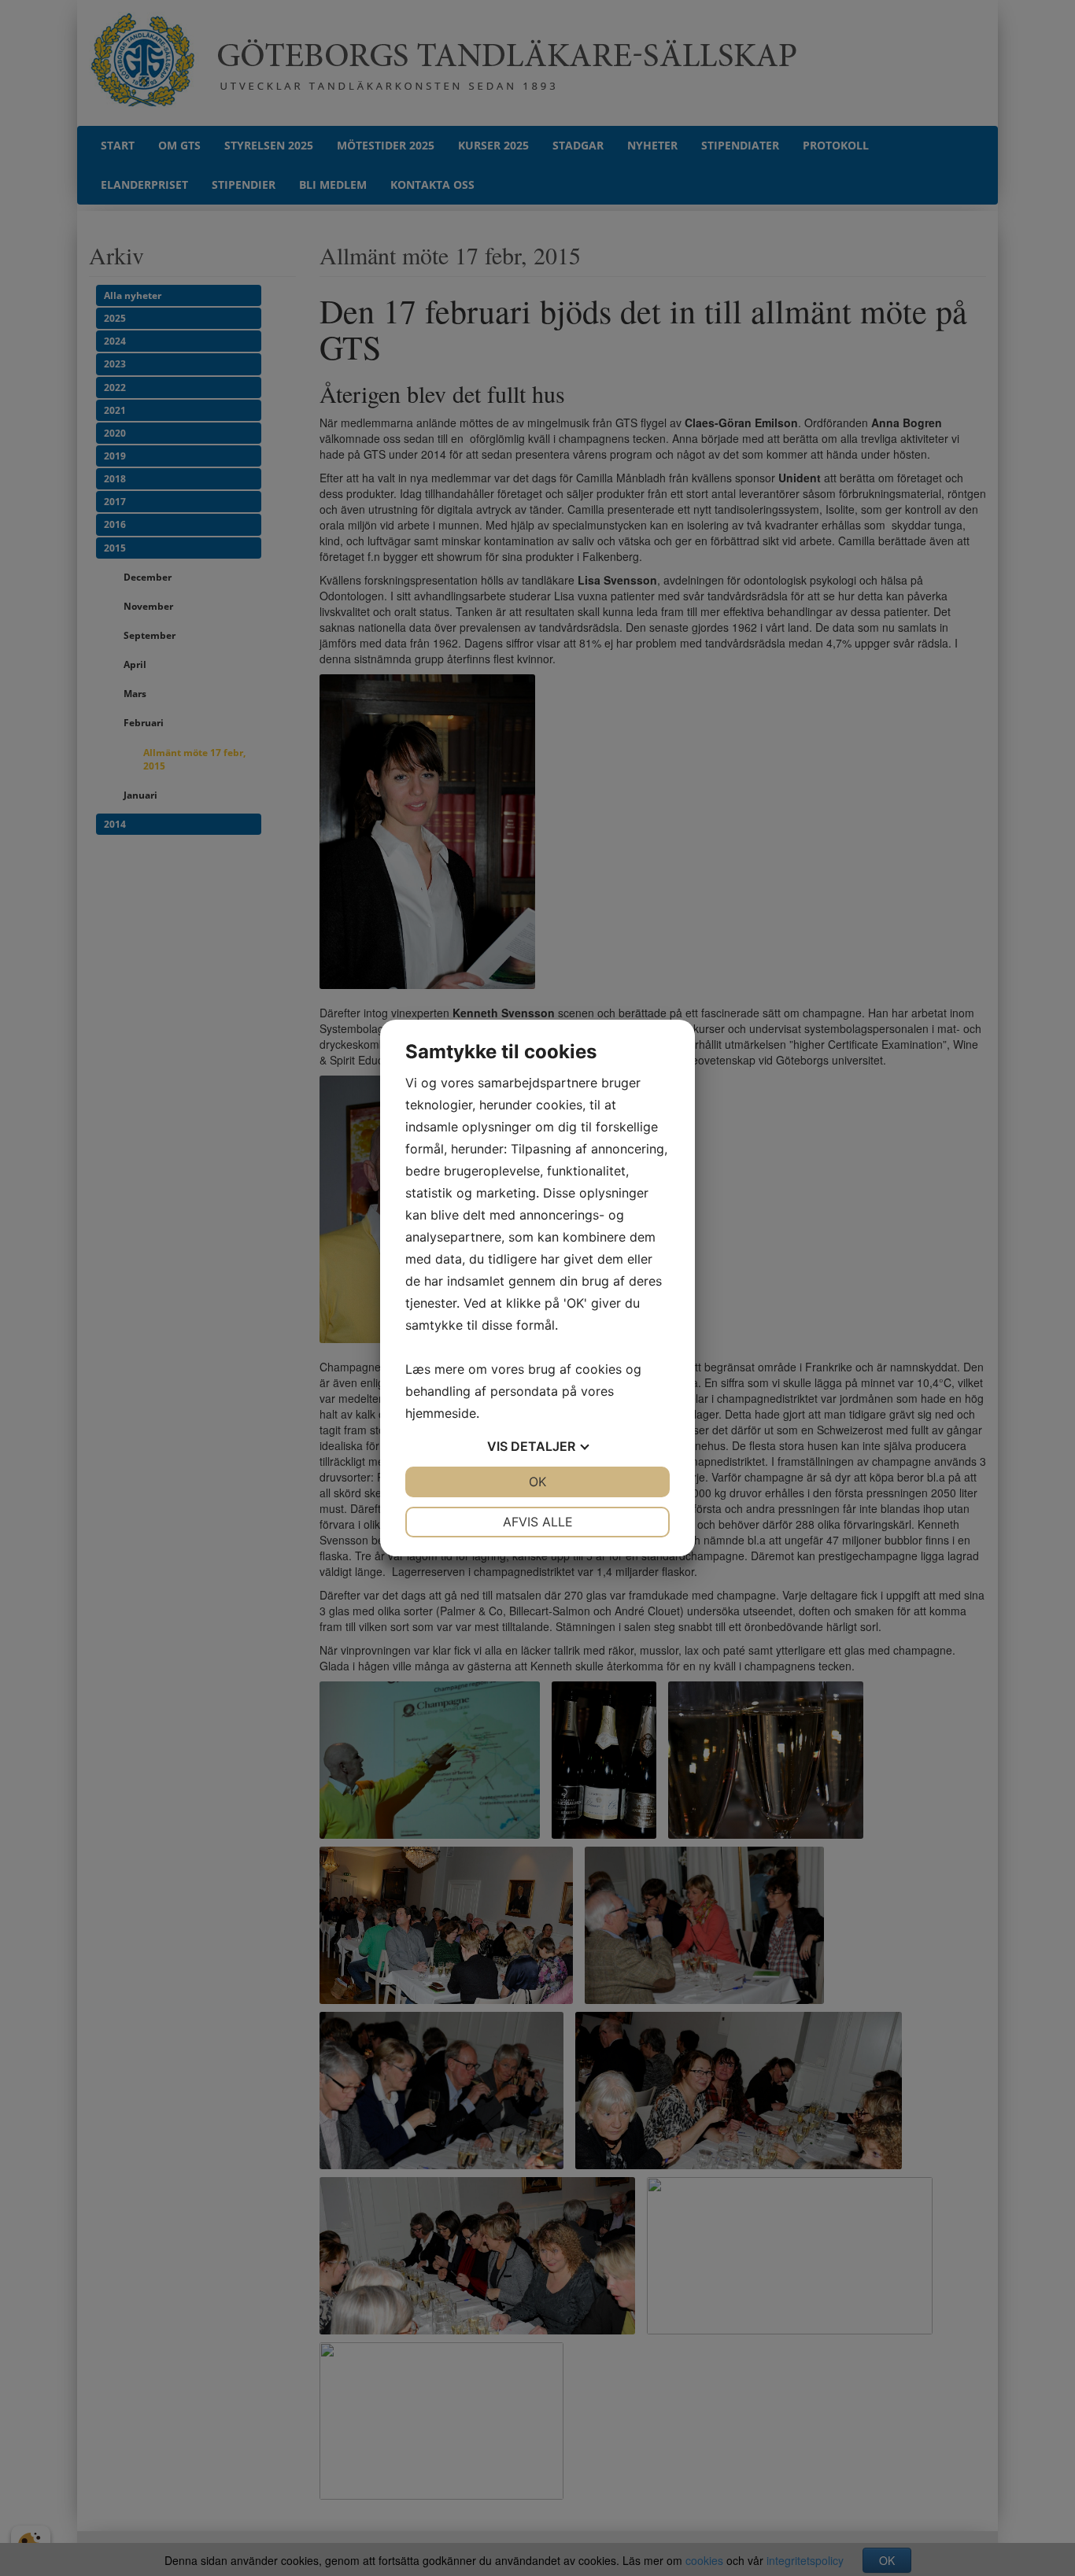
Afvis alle (538, 1522)
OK (537, 1482)
